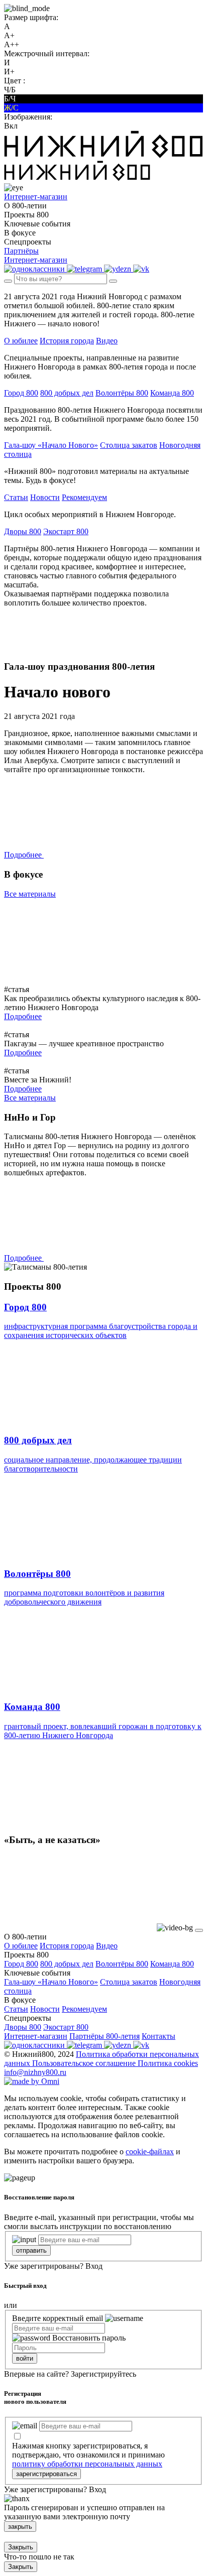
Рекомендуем (84, 497)
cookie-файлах (150, 2152)
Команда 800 (172, 393)
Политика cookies (168, 2063)
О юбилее (21, 341)
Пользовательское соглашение (85, 2063)
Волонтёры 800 (122, 393)
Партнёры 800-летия (105, 2036)
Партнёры (21, 251)
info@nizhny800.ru (35, 2072)
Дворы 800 (23, 531)
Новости (45, 497)
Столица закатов (129, 445)
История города (67, 341)
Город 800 (21, 393)
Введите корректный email (58, 2318)
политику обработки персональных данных (87, 2464)
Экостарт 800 (66, 531)
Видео (107, 341)
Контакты (159, 2036)
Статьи (16, 497)
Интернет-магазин (36, 2036)
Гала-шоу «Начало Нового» (51, 445)
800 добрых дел (67, 393)
